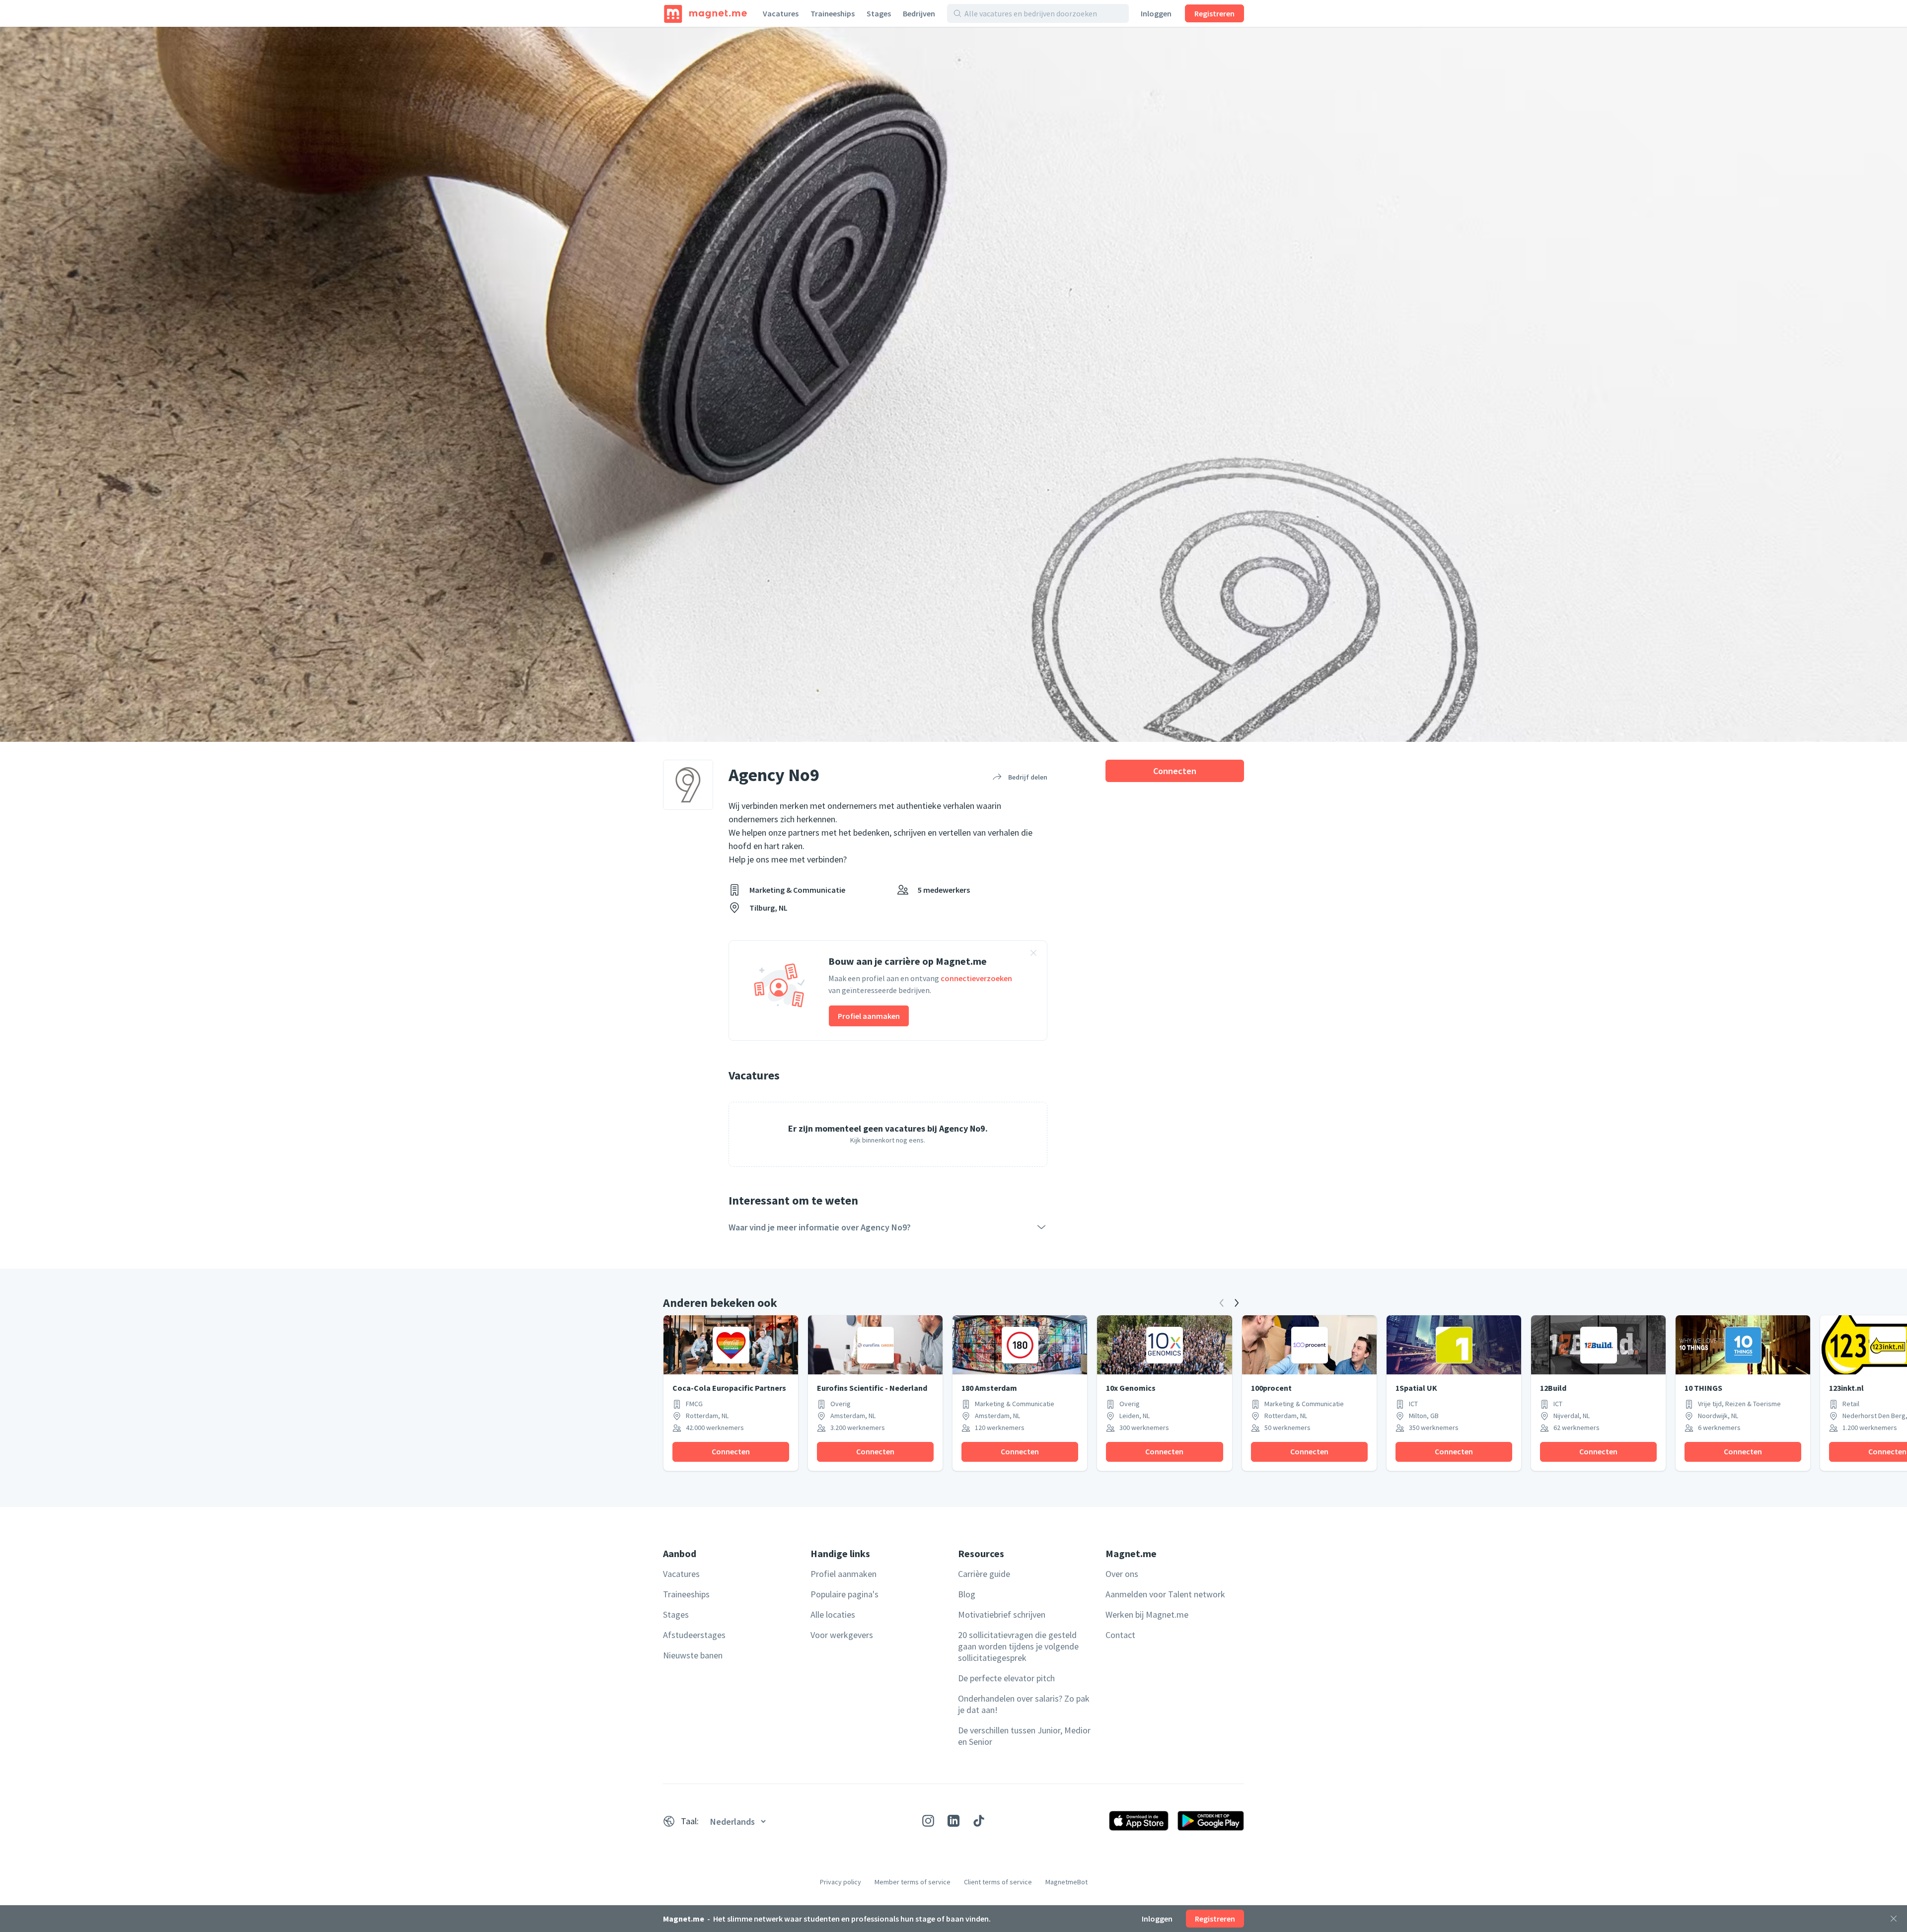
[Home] (705, 13)
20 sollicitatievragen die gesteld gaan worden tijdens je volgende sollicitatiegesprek (1018, 1646)
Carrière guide (984, 1574)
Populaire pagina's (844, 1594)
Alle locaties (833, 1614)
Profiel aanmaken (869, 1016)
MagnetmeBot (1066, 1882)
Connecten (1175, 771)
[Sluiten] (1894, 1919)
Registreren (1214, 13)
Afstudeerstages (694, 1635)
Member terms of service (913, 1882)
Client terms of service (998, 1882)
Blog (967, 1594)
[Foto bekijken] (953, 384)
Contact (1120, 1635)
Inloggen (1156, 13)
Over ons (1122, 1574)
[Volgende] (1237, 1303)
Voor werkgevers (842, 1635)
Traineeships (833, 13)
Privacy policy (841, 1882)
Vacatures (781, 13)
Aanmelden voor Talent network (1165, 1594)
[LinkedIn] (953, 1821)
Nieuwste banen (693, 1655)
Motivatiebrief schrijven (1002, 1614)
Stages (879, 13)
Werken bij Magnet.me (1147, 1614)
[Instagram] (928, 1821)
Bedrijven (919, 13)
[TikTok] (979, 1821)
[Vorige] (1222, 1303)
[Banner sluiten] (1033, 954)
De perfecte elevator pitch (1006, 1678)
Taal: (690, 1821)
